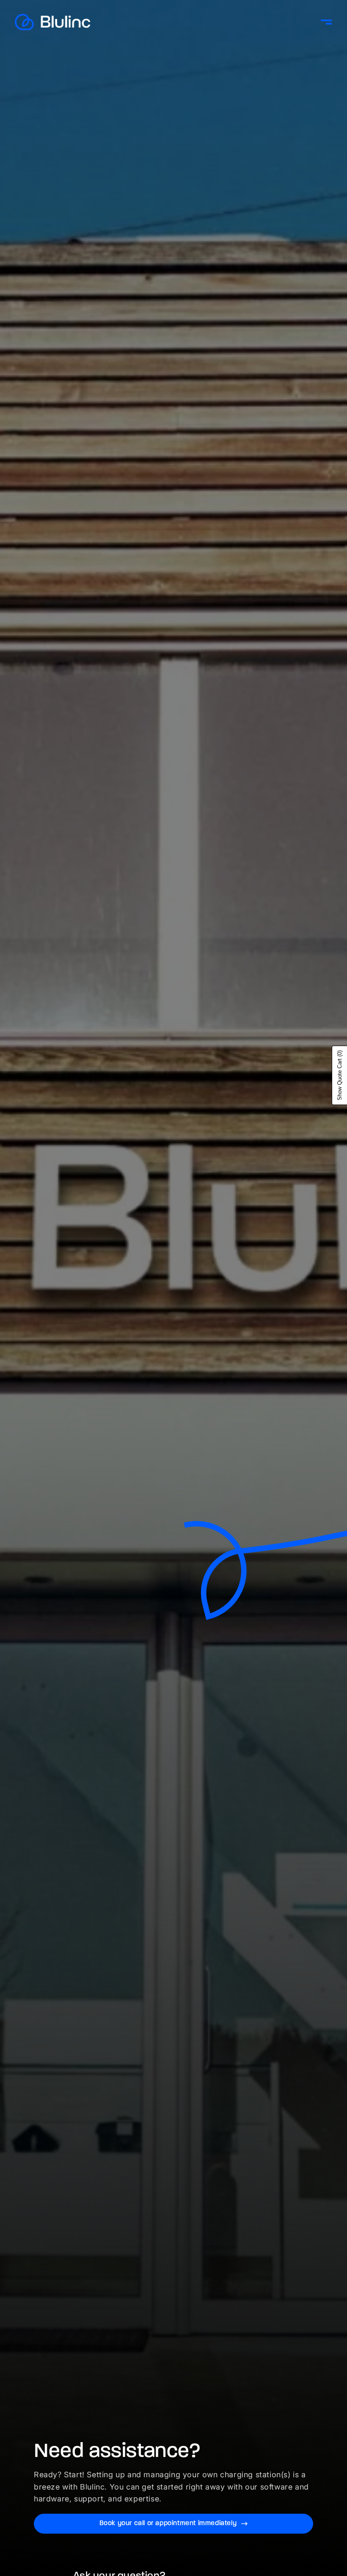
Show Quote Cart (340, 1075)
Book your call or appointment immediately (168, 2523)
